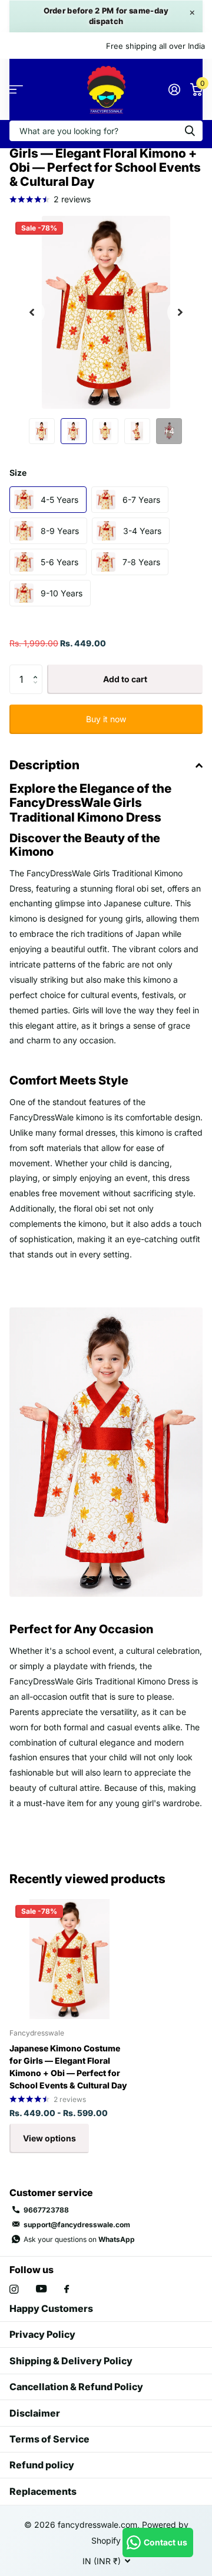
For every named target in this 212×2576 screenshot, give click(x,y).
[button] (32, 312)
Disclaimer (35, 2413)
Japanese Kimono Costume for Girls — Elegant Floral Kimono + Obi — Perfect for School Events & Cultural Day (68, 2067)
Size (18, 473)
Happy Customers (51, 2308)
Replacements (43, 2491)
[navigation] (42, 431)
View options (49, 2138)
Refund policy (42, 2465)
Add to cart (125, 679)
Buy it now (106, 719)
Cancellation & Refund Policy (76, 2387)
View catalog (16, 90)
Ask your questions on (79, 2239)
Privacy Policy (42, 2334)
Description (44, 765)
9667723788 (46, 2210)
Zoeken (190, 131)
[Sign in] (174, 89)
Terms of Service (49, 2439)
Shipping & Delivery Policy (71, 2361)
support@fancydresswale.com (77, 2225)
